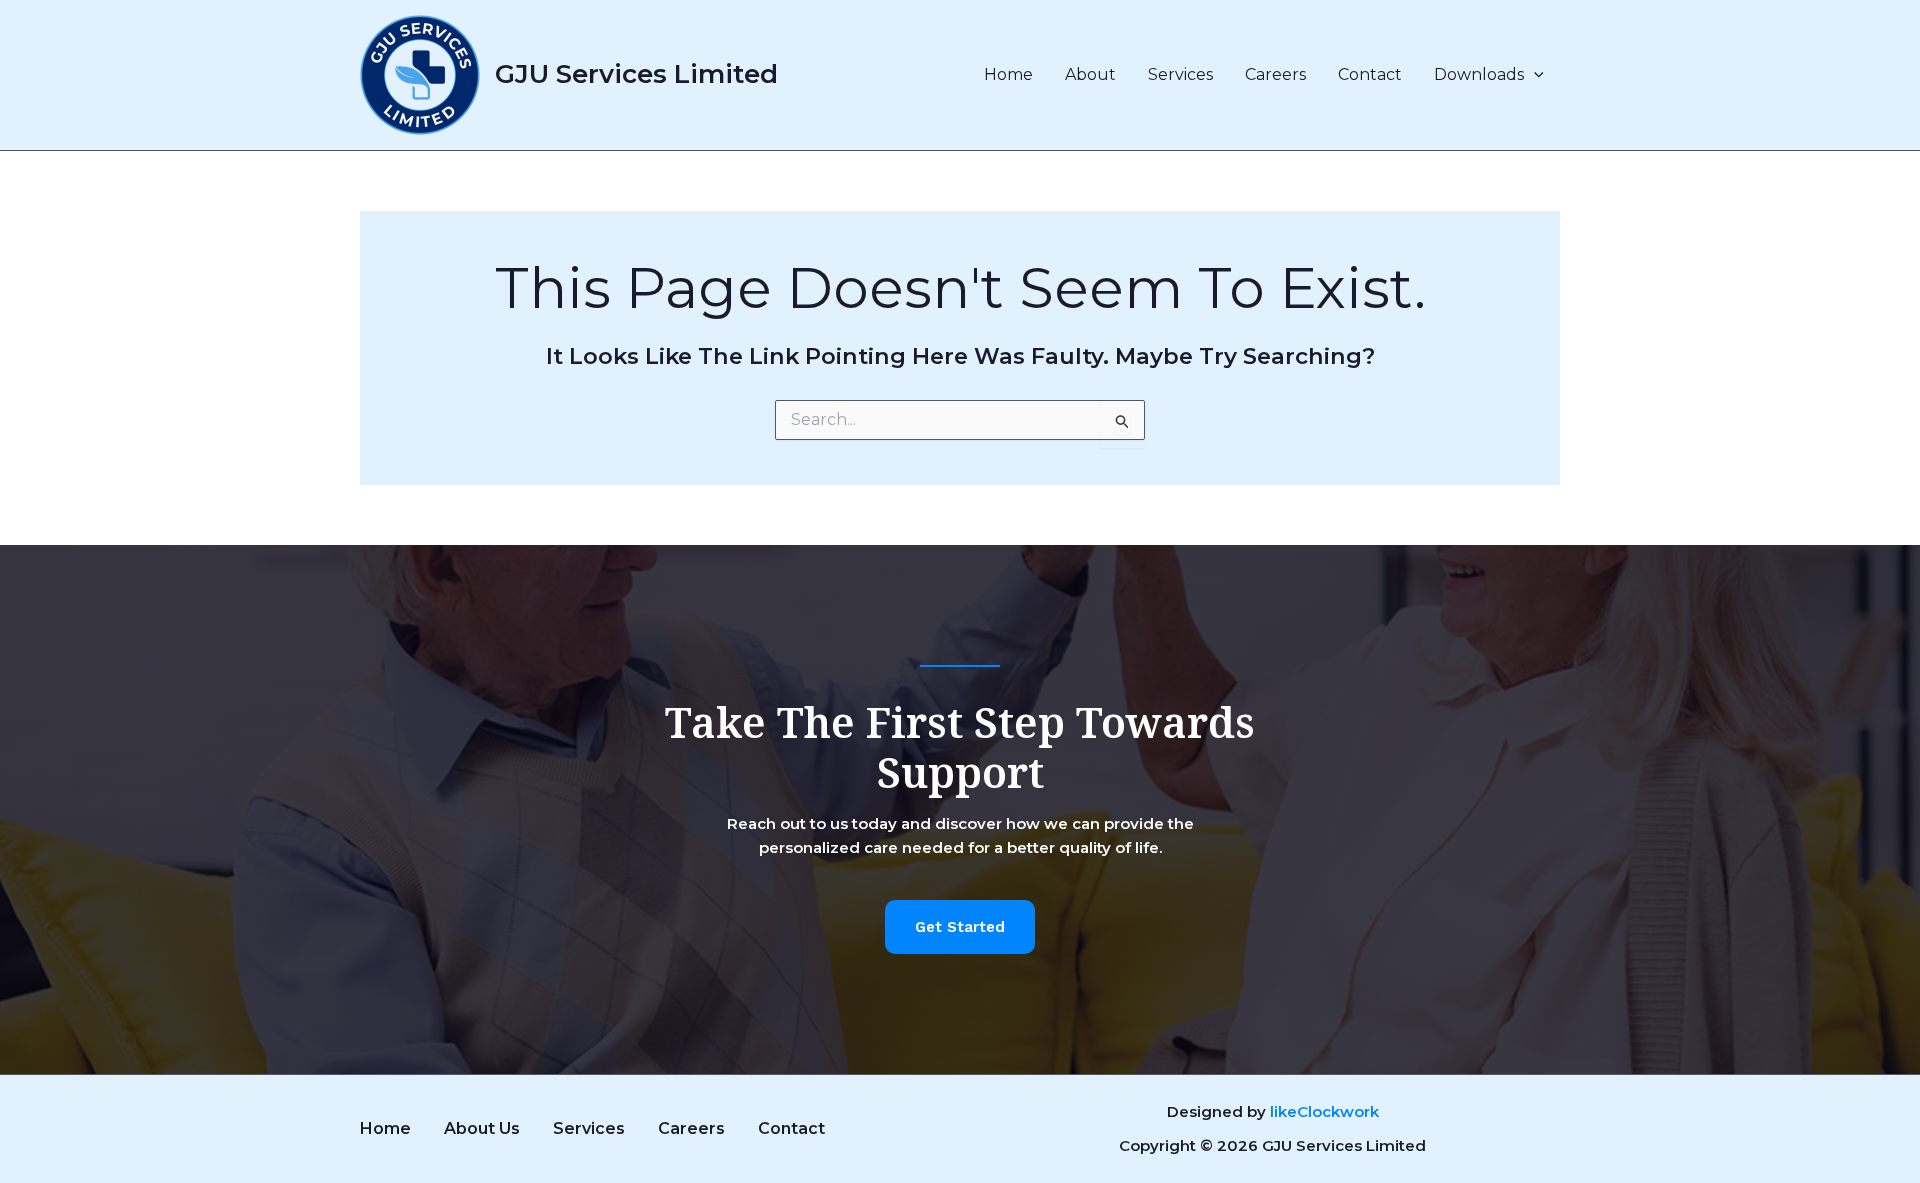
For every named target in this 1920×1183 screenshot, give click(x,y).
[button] (1534, 75)
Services (1180, 74)
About (1090, 74)
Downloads (1479, 74)
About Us (482, 1128)
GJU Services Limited (636, 74)
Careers (1275, 74)
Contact (1370, 74)
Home (1008, 74)
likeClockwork (1324, 1111)
